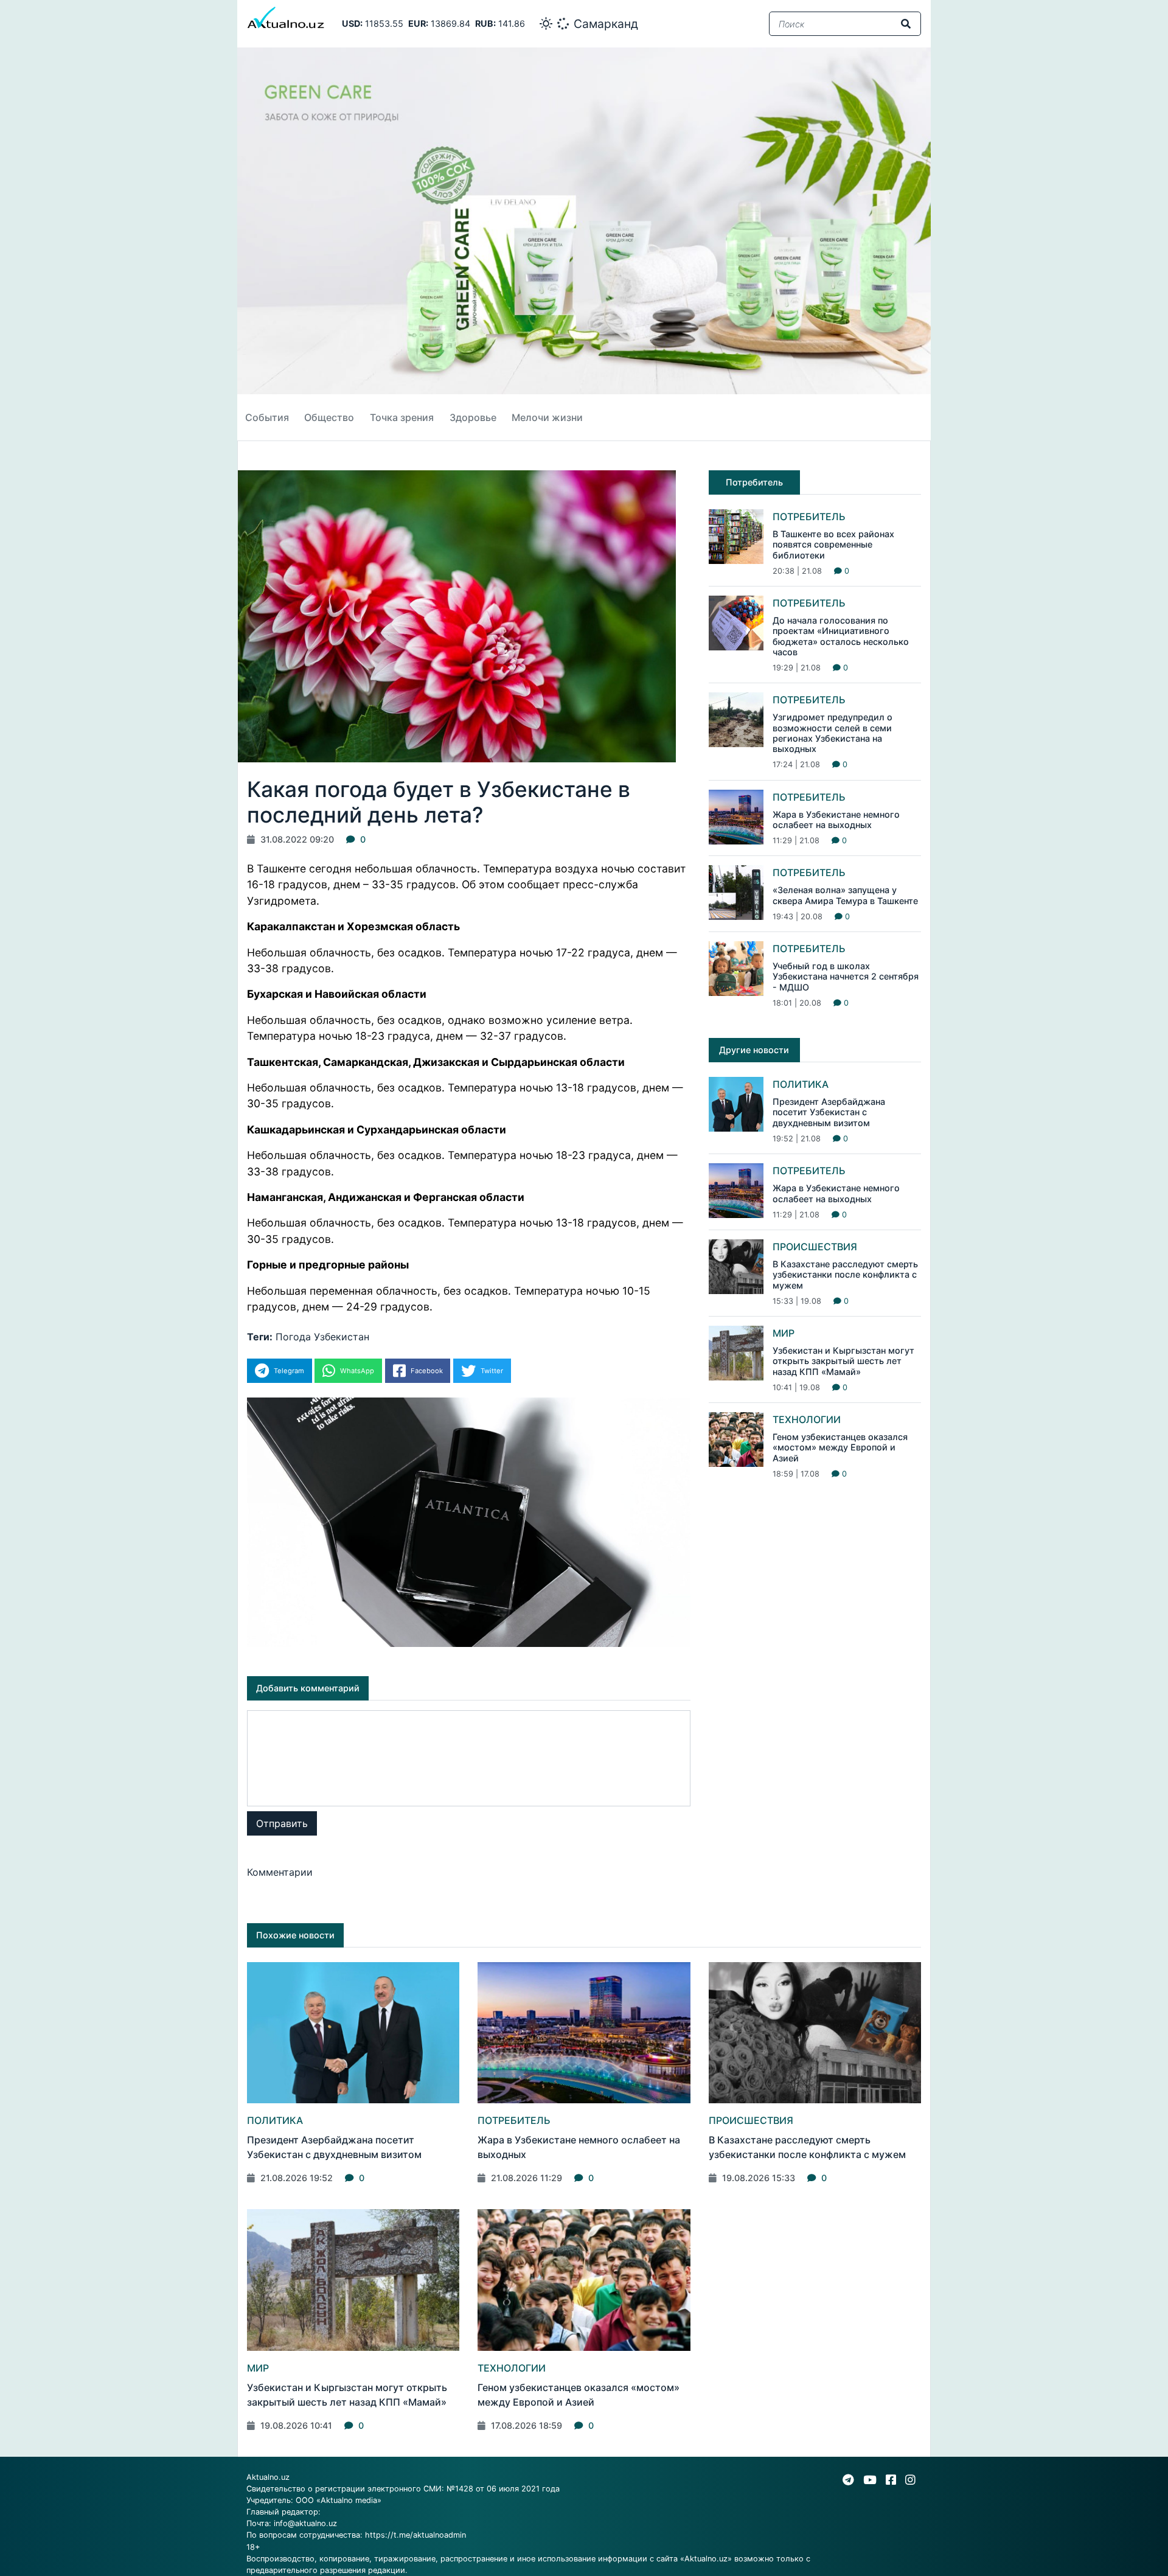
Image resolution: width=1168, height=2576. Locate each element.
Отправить (282, 1823)
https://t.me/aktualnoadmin (415, 2535)
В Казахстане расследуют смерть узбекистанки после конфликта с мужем (845, 1275)
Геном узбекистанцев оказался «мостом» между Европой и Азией (840, 1447)
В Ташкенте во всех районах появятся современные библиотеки (833, 545)
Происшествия (815, 1247)
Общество (329, 417)
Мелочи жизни (547, 417)
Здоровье (473, 417)
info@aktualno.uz (305, 2523)
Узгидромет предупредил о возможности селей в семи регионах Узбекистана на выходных (833, 733)
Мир (784, 1333)
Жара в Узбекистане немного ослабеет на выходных (836, 820)
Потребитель (809, 517)
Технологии (807, 1419)
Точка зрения (402, 417)
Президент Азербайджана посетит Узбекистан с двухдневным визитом (829, 1112)
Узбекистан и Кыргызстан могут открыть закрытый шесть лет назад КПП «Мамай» (843, 1361)
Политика (801, 1084)
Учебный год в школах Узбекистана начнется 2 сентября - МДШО (846, 976)
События (267, 417)
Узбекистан (342, 1337)
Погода (293, 1337)
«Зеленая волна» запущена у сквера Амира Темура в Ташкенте (845, 895)
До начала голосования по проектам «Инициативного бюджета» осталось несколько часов (841, 636)
